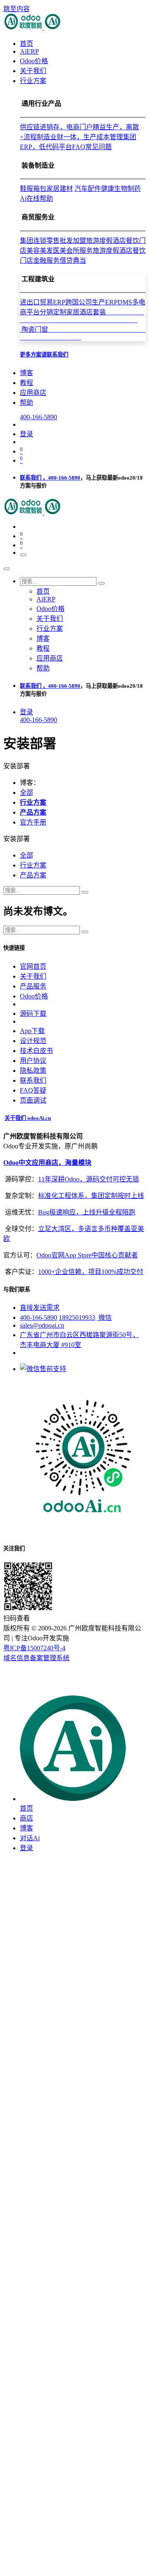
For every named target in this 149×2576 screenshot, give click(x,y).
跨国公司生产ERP (91, 302)
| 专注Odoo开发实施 (40, 1638)
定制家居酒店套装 (82, 321)
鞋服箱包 (33, 189)
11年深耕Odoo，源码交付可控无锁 (89, 1179)
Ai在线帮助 (36, 198)
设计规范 (33, 1041)
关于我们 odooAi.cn (28, 1118)
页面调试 (33, 1100)
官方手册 (33, 822)
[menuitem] (26, 44)
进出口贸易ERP (43, 302)
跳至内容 (17, 9)
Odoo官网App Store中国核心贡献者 (87, 1255)
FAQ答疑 (33, 1090)
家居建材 (60, 189)
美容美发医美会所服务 (60, 251)
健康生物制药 (121, 189)
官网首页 (33, 966)
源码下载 (33, 1014)
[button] (17, 839)
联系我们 (33, 1080)
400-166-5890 (38, 417)
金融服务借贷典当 (60, 260)
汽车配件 (88, 189)
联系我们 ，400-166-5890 (50, 478)
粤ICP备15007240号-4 (34, 1648)
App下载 (32, 1031)
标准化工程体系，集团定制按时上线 (91, 1196)
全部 (26, 793)
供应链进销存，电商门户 (56, 127)
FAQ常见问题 (92, 147)
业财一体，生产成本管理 (87, 137)
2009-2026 (52, 1628)
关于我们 (33, 976)
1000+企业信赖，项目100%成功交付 (91, 1272)
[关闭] (7, 569)
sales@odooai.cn (42, 1325)
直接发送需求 (40, 1308)
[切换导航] (23, 555)
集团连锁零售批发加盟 (53, 241)
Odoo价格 (34, 996)
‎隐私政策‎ (33, 1071)
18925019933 (77, 1318)
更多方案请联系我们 (44, 355)
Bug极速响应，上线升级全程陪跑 (87, 1212)
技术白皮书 (36, 1051)
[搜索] (101, 583)
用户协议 (33, 1061)
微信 (104, 1318)
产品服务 (33, 986)
